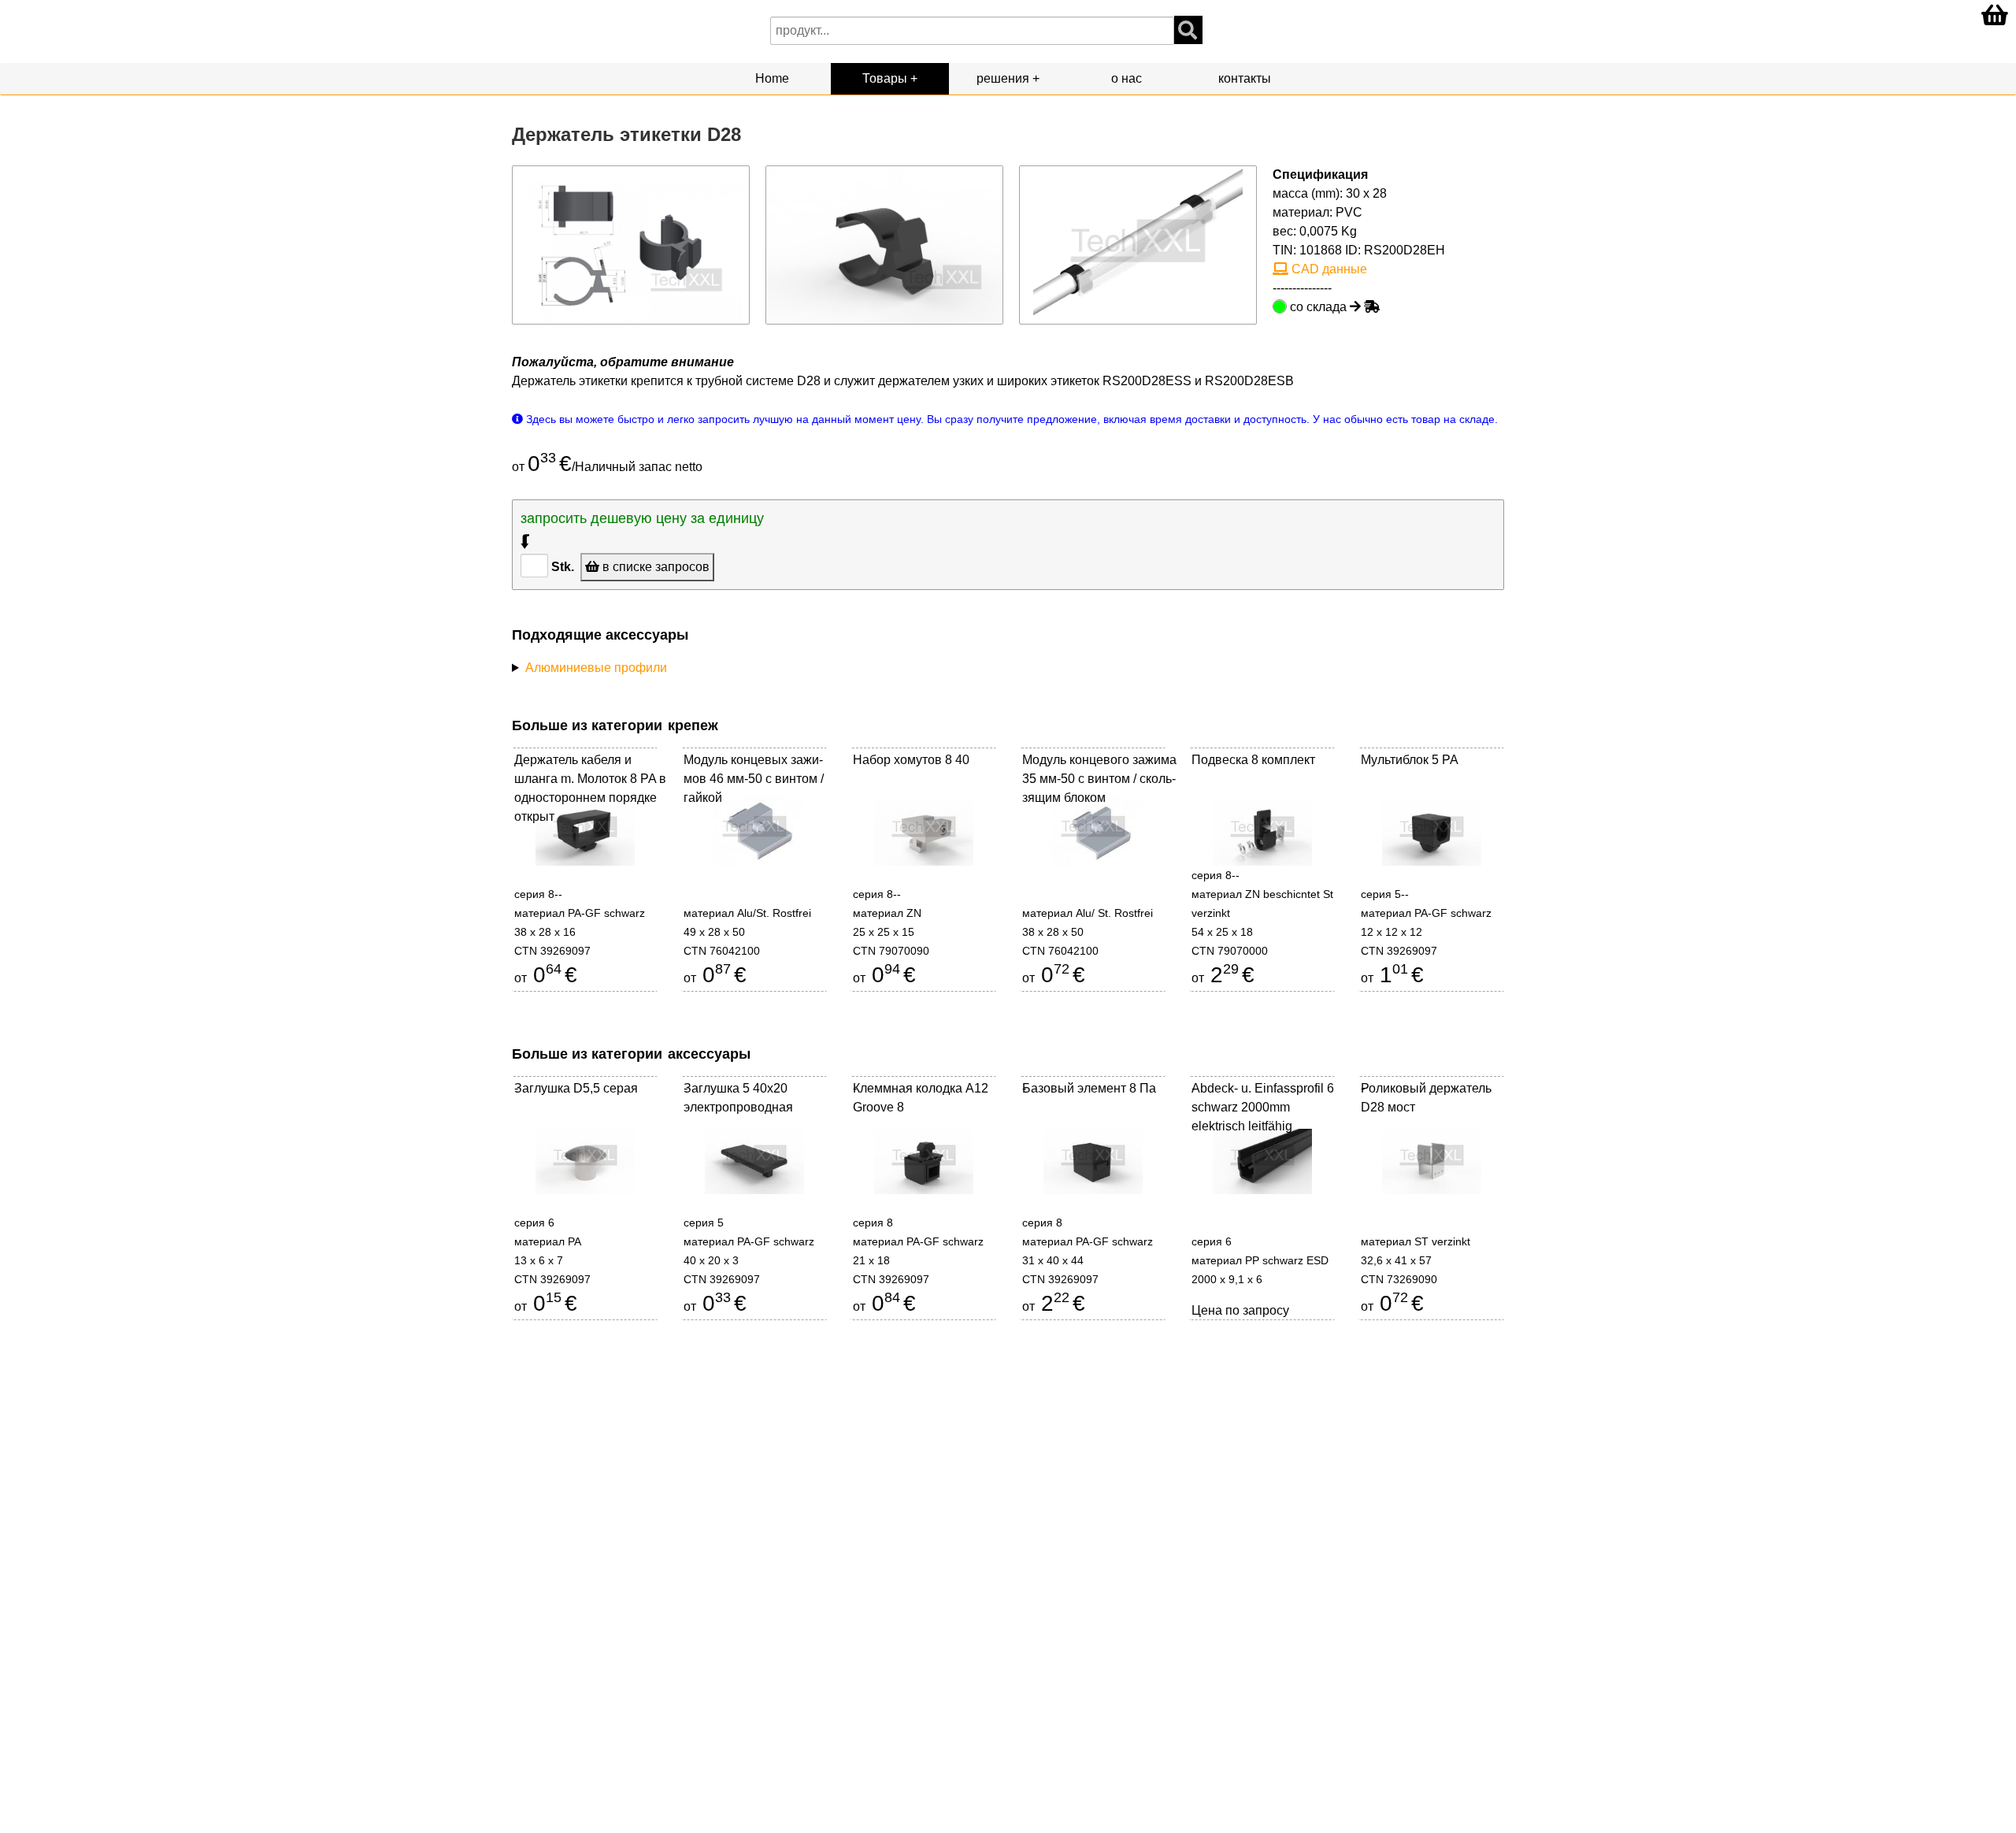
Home (772, 78)
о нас (1127, 78)
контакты (1245, 78)
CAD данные (1328, 269)
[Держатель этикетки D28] (884, 244)
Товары (885, 78)
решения (1003, 78)
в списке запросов (654, 567)
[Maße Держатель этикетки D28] (631, 244)
